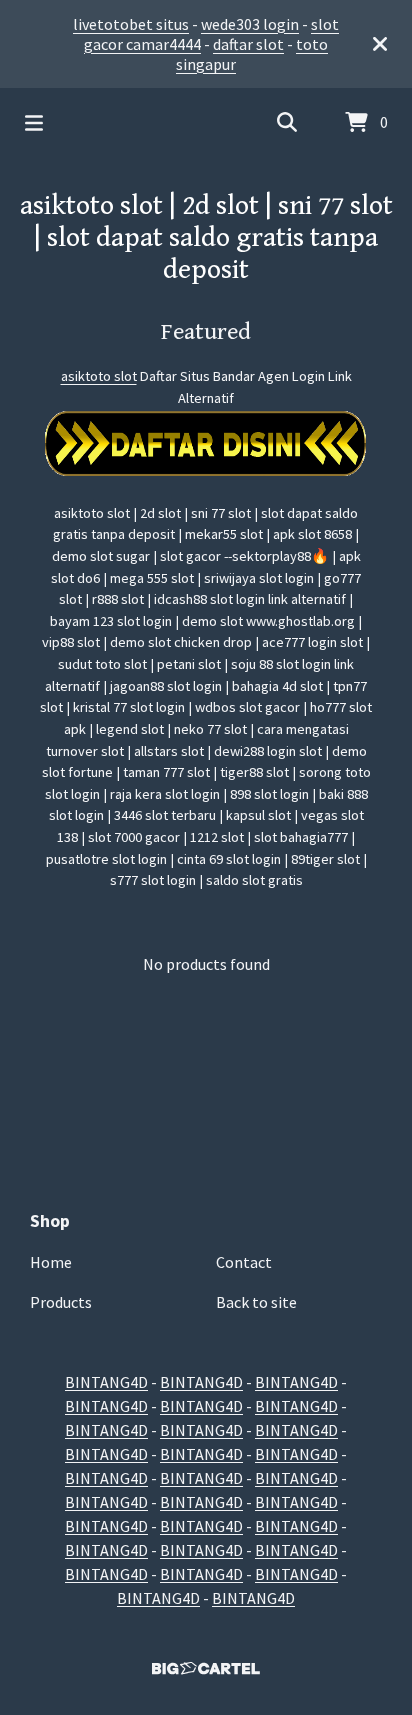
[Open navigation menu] (34, 123)
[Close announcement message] (380, 44)
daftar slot (248, 44)
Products (61, 1302)
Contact (244, 1262)
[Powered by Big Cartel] (206, 1668)
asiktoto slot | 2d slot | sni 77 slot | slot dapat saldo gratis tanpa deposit (206, 238)
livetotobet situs (131, 24)
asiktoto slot (99, 376)
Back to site (256, 1302)
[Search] (287, 123)
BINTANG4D (106, 1382)
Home (51, 1262)
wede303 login (250, 24)
